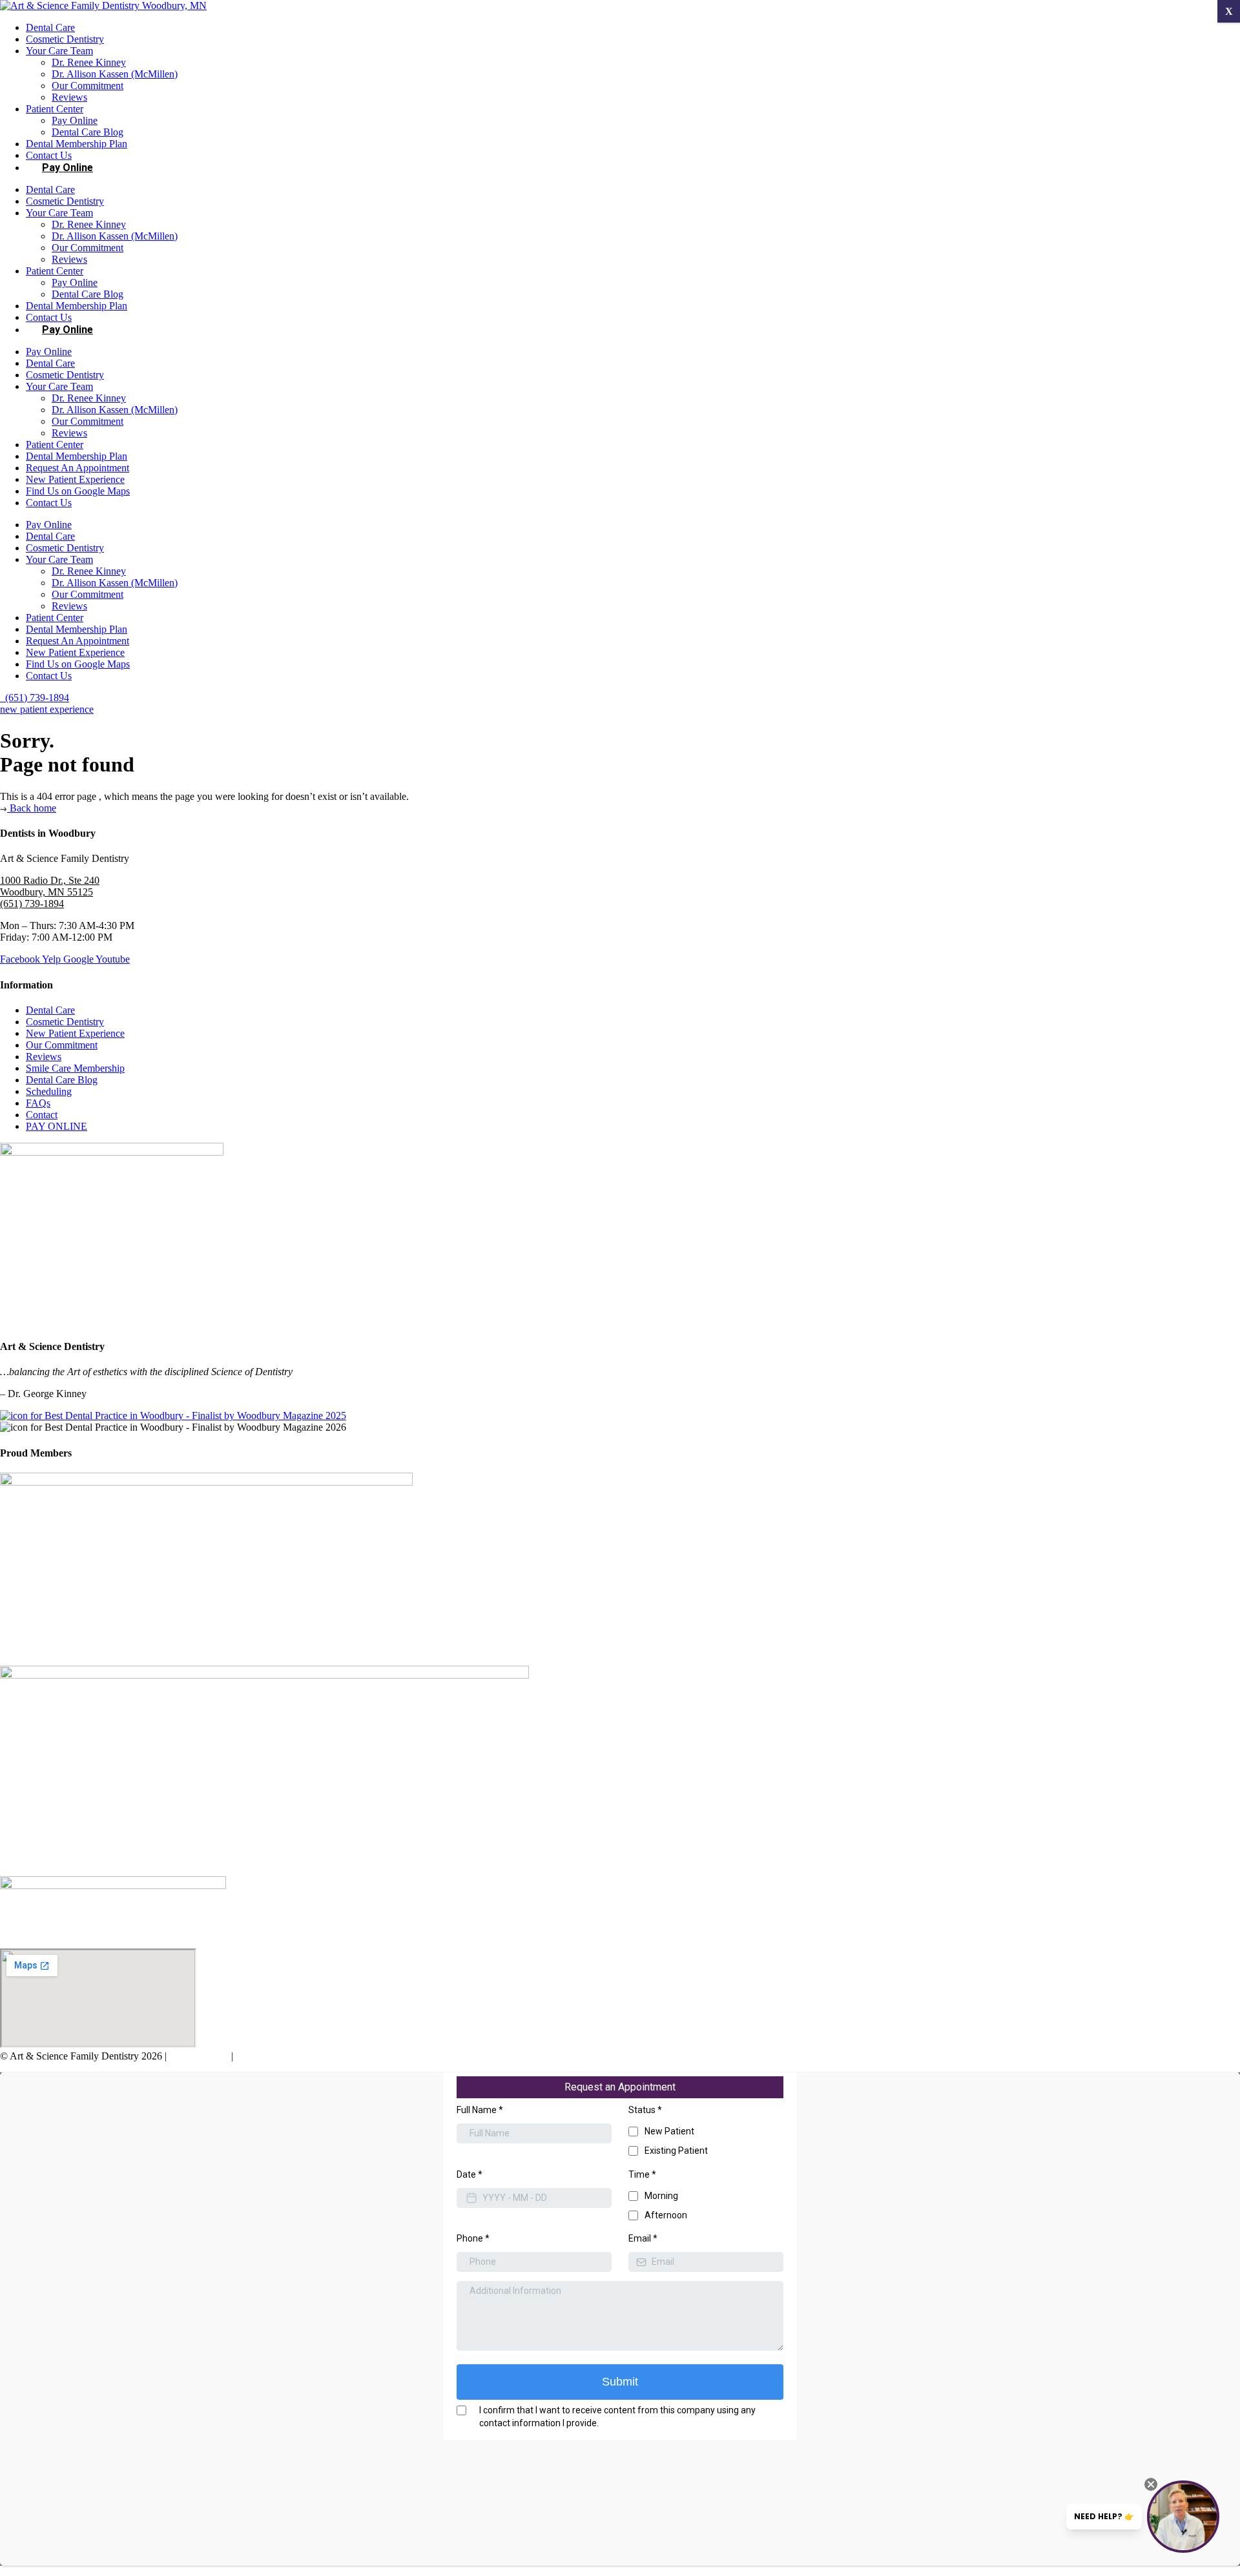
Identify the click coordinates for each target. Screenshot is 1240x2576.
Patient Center (55, 109)
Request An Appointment (77, 468)
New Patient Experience (75, 479)
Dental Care (50, 27)
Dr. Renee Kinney (89, 62)
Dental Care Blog (88, 132)
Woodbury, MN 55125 (46, 892)
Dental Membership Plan (77, 144)
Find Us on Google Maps (78, 491)
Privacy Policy (199, 2056)
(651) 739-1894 (32, 904)
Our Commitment (88, 86)
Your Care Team (59, 51)
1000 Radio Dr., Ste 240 (50, 880)
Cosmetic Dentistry (65, 39)
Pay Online (75, 120)
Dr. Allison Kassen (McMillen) (115, 74)
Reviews (69, 97)
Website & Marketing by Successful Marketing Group (346, 2056)
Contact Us (49, 503)
